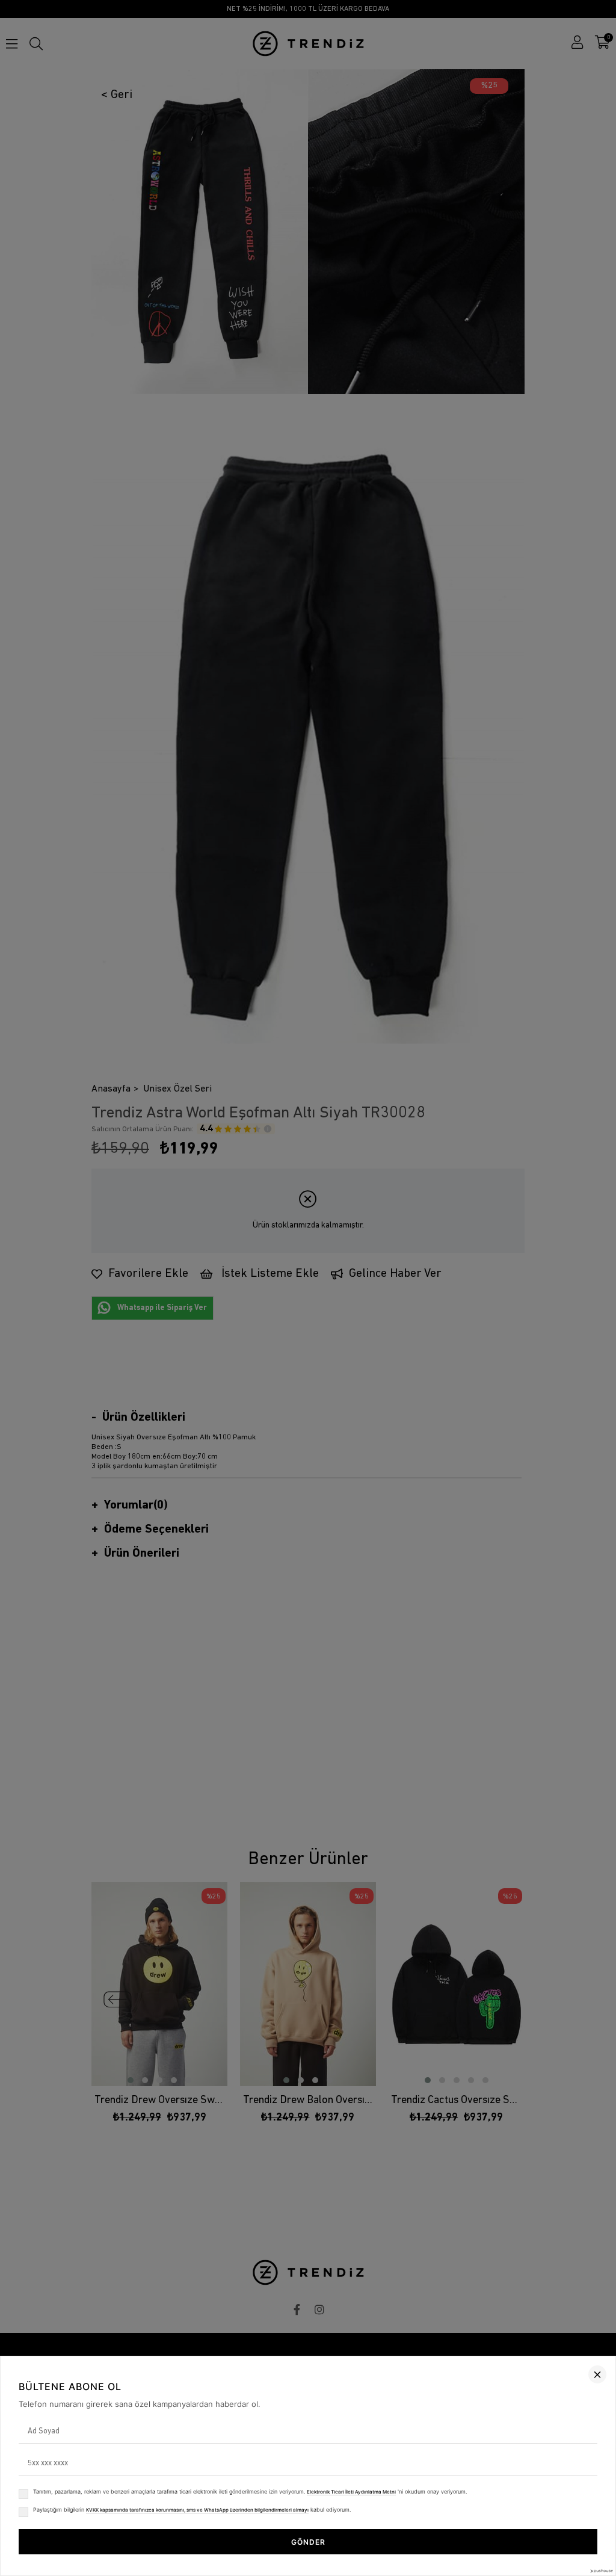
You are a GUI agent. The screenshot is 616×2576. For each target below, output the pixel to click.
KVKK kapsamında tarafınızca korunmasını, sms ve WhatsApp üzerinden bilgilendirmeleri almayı (197, 2510)
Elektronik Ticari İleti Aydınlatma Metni (351, 2492)
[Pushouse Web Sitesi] (601, 2571)
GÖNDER (308, 2542)
